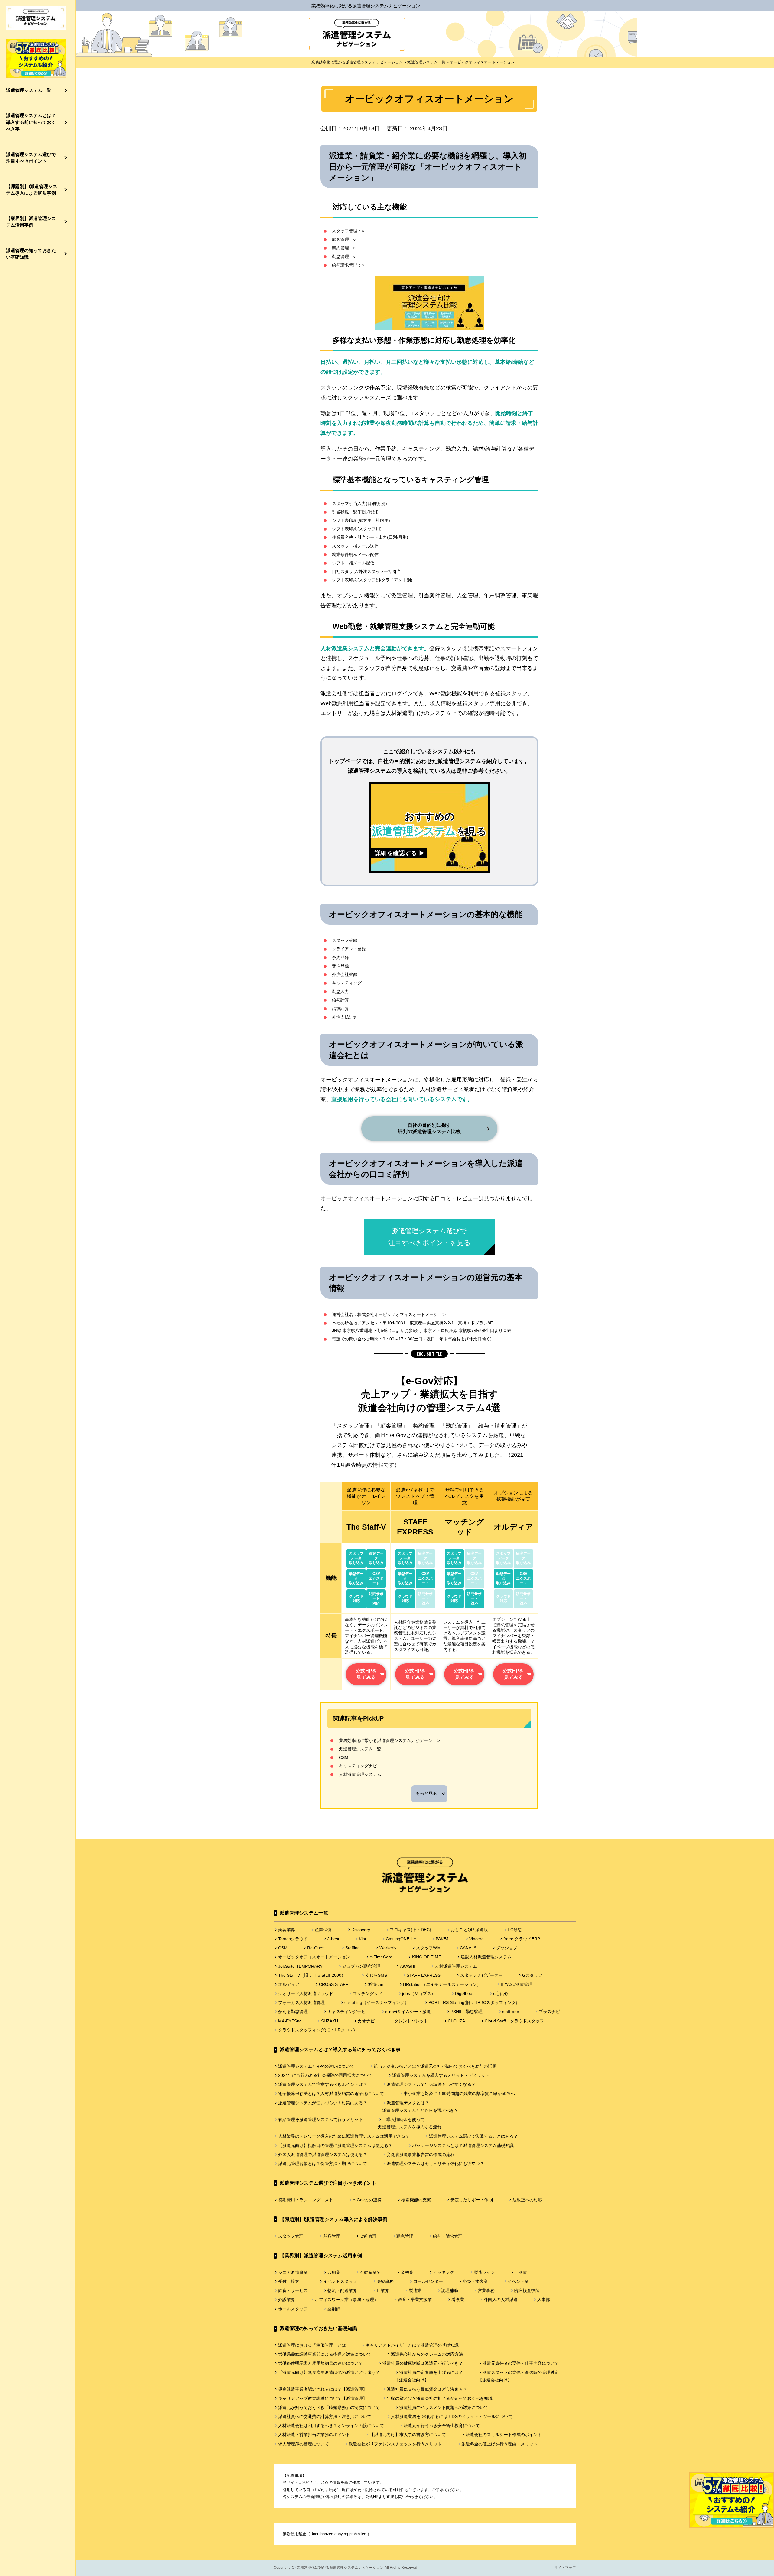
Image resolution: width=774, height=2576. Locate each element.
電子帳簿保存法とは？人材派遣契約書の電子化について (331, 2093)
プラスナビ (549, 2012)
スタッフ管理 (291, 2236)
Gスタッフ (532, 1975)
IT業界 (383, 2290)
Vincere (476, 1939)
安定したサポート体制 (472, 2200)
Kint (363, 1939)
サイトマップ (565, 2568)
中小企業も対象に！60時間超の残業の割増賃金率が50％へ (459, 2093)
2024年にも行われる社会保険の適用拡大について (325, 2075)
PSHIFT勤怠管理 (467, 2012)
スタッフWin (428, 1948)
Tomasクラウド (293, 1939)
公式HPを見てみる (366, 1674)
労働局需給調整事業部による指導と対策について (325, 2354)
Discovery (361, 1930)
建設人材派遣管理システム (486, 1957)
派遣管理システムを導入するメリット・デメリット (441, 2075)
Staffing (353, 1948)
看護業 (458, 2300)
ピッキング (444, 2272)
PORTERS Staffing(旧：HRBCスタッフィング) (473, 2002)
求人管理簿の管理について (304, 2444)
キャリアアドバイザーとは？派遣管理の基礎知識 (412, 2345)
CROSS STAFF (334, 1984)
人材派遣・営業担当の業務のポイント (314, 2435)
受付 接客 (291, 2281)
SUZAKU (330, 2021)
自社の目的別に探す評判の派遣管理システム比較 (429, 1128)
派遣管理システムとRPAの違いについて (316, 2066)
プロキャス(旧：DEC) (410, 1930)
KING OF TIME (427, 1957)
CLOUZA (456, 2021)
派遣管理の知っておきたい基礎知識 (31, 254)
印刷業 (334, 2272)
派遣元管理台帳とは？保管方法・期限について (323, 2164)
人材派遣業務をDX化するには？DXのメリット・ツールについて (452, 2416)
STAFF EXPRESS (424, 1975)
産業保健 (323, 1930)
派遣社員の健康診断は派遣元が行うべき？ (423, 2363)
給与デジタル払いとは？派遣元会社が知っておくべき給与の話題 (435, 2066)
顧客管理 (332, 2236)
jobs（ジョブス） (419, 1993)
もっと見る (426, 1793)
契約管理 (368, 2236)
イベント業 (518, 2281)
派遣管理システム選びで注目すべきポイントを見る (429, 1237)
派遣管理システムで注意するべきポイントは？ (323, 2084)
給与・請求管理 (448, 2236)
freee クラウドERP (522, 1939)
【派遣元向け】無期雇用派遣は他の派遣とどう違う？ (329, 2372)
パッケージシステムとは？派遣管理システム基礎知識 (463, 2145)
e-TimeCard (381, 1957)
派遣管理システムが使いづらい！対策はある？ (323, 2103)
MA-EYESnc (290, 2021)
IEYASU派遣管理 (517, 1984)
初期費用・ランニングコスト (306, 2200)
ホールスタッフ (293, 2309)
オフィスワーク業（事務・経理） (346, 2300)
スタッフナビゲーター (481, 1975)
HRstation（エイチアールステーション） (442, 1984)
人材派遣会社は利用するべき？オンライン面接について (331, 2426)
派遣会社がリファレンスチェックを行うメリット (395, 2444)
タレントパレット (411, 2021)
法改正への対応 (527, 2200)
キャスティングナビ (358, 1766)
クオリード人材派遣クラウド (306, 1993)
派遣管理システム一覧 (29, 90)
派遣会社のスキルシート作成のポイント (504, 2435)
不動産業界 (370, 2272)
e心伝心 (501, 1993)
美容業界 (287, 1930)
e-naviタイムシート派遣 (408, 2012)
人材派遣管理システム (360, 1774)
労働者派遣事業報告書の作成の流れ (421, 2154)
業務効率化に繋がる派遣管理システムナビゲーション (366, 6)
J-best (333, 1939)
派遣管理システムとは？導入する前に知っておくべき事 (31, 122)
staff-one (511, 2012)
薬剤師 (334, 2309)
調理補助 (450, 2290)
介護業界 (287, 2300)
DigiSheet (464, 1993)
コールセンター (428, 2281)
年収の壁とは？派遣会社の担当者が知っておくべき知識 (440, 2398)
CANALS (468, 1948)
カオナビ (366, 2021)
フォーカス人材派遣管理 (301, 2002)
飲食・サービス (293, 2290)
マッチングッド (368, 1993)
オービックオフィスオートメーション (314, 1957)
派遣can (376, 1984)
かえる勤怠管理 (293, 2012)
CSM (344, 1757)
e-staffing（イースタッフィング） (377, 2002)
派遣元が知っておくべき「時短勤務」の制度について (329, 2407)
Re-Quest (316, 1948)
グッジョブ (507, 1948)
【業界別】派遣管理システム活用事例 (31, 222)
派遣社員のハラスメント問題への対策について (444, 2407)
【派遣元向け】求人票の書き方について (408, 2435)
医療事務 (385, 2281)
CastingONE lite (401, 1939)
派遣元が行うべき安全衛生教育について (442, 2426)
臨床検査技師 (527, 2290)
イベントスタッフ (340, 2281)
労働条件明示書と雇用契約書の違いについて (320, 2363)
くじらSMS (376, 1975)
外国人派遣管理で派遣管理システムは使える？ (323, 2154)
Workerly (388, 1948)
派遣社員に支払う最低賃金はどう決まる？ (427, 2389)
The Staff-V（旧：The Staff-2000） (312, 1975)
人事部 (544, 2300)
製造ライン (484, 2272)
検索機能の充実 (416, 2200)
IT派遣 (521, 2272)
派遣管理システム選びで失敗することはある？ (473, 2136)
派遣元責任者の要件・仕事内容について (521, 2363)
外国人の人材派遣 (501, 2300)
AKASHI (408, 1966)
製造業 (415, 2290)
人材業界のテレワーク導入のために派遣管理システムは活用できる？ (344, 2136)
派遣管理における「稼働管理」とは (312, 2345)
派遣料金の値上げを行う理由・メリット (499, 2444)
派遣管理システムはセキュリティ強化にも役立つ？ (435, 2164)
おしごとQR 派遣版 (469, 1930)
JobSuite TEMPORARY (300, 1966)
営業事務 (486, 2290)
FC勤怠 (515, 1930)
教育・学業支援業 (415, 2300)
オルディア (289, 1984)
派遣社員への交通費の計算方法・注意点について (325, 2416)
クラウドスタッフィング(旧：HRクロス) (317, 2030)
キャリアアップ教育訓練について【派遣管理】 (323, 2398)
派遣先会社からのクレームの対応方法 (427, 2354)
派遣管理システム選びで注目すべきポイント (31, 158)
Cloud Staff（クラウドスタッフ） (516, 2021)
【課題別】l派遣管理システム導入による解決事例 (32, 190)
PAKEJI (443, 1939)
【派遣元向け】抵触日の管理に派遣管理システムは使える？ (335, 2145)
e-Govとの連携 (367, 2200)
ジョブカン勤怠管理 (361, 1966)
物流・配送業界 (342, 2290)
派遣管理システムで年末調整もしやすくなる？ (431, 2084)
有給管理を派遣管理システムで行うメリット (320, 2119)
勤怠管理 (405, 2236)
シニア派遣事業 (293, 2272)
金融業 (407, 2272)
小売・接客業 (475, 2281)
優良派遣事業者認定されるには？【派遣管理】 (323, 2389)
